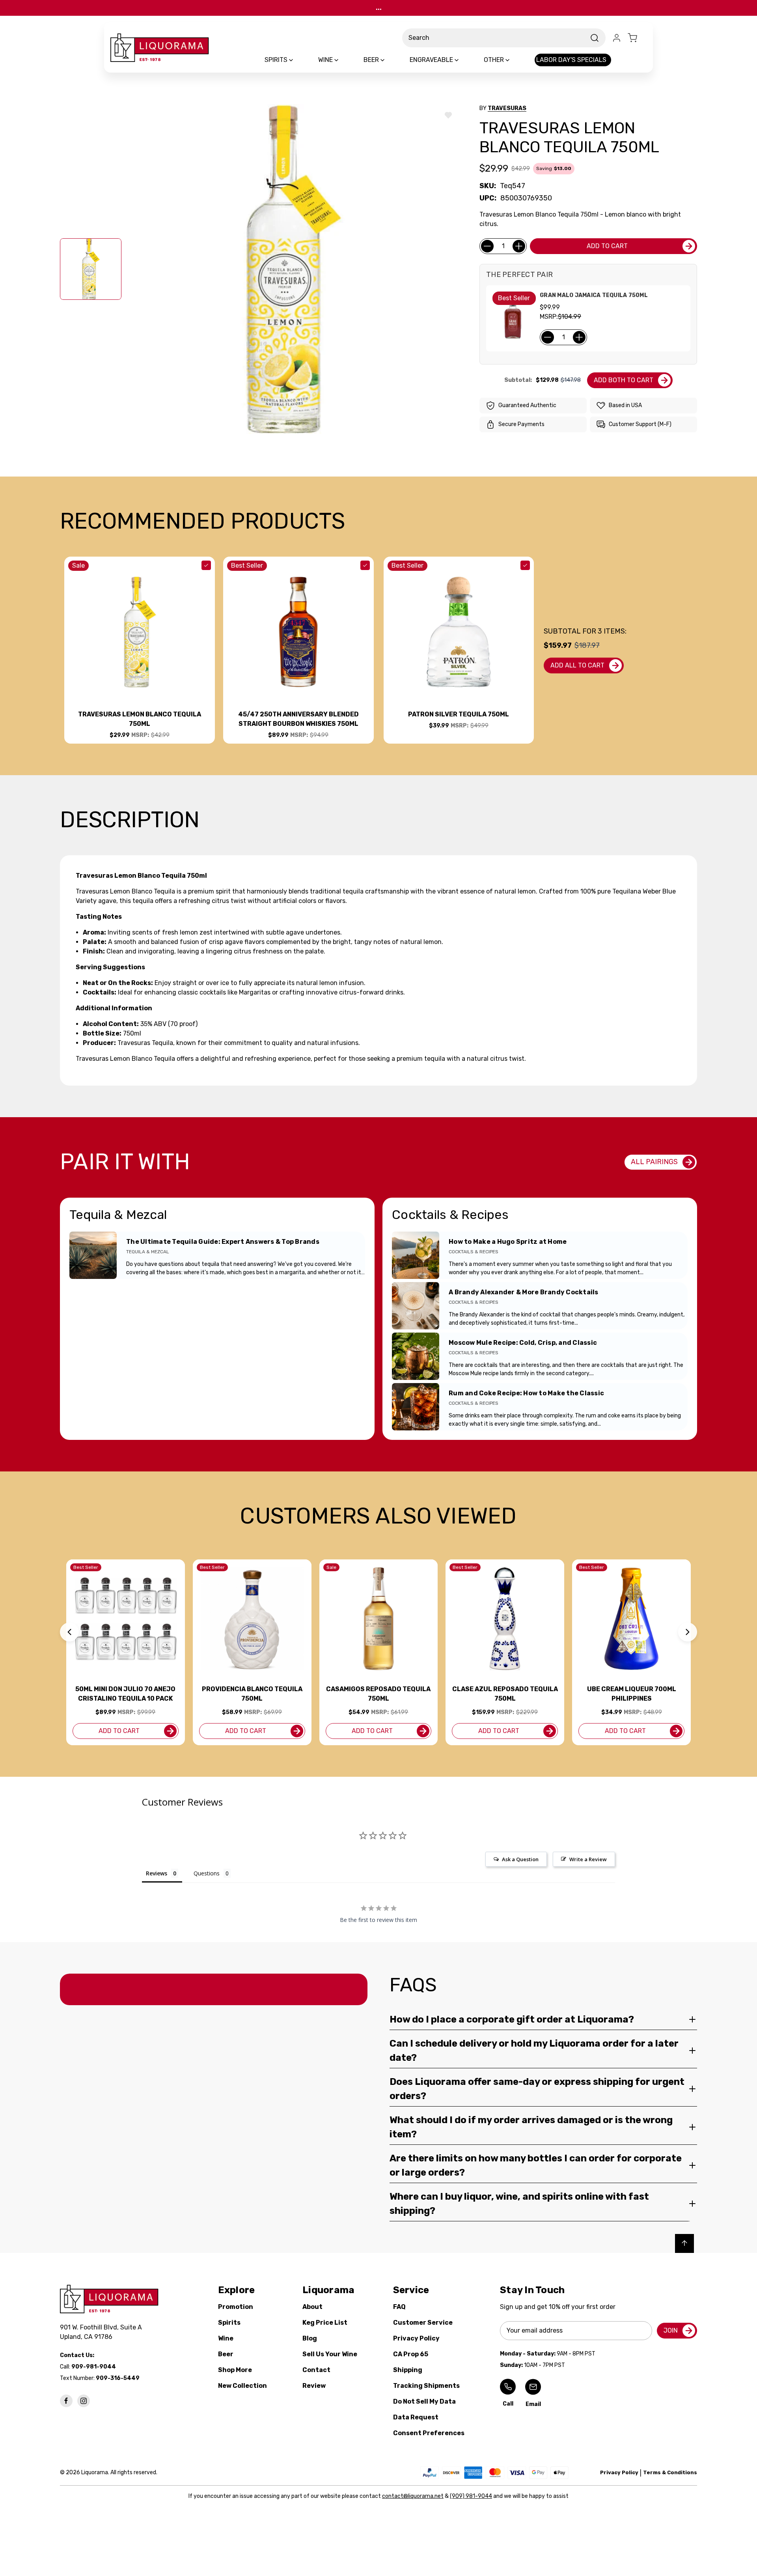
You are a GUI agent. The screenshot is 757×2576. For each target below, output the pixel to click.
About (312, 2307)
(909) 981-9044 (471, 2496)
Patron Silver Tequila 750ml (459, 714)
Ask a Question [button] (520, 1859)
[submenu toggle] (298, 60)
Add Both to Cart (624, 380)
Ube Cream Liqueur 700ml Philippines (632, 1694)
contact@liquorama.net (413, 2496)
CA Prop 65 (411, 2354)
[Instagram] (84, 2401)
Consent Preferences (429, 2433)
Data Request (416, 2417)
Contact (316, 2370)
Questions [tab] (207, 1873)
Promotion (236, 2307)
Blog (310, 2338)
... (379, 8)
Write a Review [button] (588, 1859)
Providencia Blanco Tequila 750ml (252, 1694)
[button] (69, 1632)
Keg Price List (325, 2323)
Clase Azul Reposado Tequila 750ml (505, 1694)
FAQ (399, 2307)
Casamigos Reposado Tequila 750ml (378, 1694)
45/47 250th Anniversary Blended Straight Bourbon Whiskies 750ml (298, 719)
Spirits (229, 2323)
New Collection (242, 2386)
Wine (226, 2338)
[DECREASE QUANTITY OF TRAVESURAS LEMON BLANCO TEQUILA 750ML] (487, 246)
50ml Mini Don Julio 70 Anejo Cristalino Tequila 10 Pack (125, 1694)
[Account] (617, 38)
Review (314, 2386)
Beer (226, 2354)
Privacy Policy (416, 2338)
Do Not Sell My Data (424, 2401)
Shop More (235, 2370)
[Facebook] (66, 2401)
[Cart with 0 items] (637, 38)
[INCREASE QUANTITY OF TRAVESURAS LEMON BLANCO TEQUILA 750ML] (519, 246)
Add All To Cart (577, 665)
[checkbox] (206, 565)
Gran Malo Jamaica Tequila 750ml (594, 295)
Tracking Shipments (426, 2386)
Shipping (408, 2370)
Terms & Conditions (670, 2472)
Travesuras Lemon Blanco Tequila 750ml (140, 719)
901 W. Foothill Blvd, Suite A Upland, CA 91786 (103, 2332)
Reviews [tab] (157, 1873)
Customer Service (423, 2323)
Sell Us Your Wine (330, 2354)
